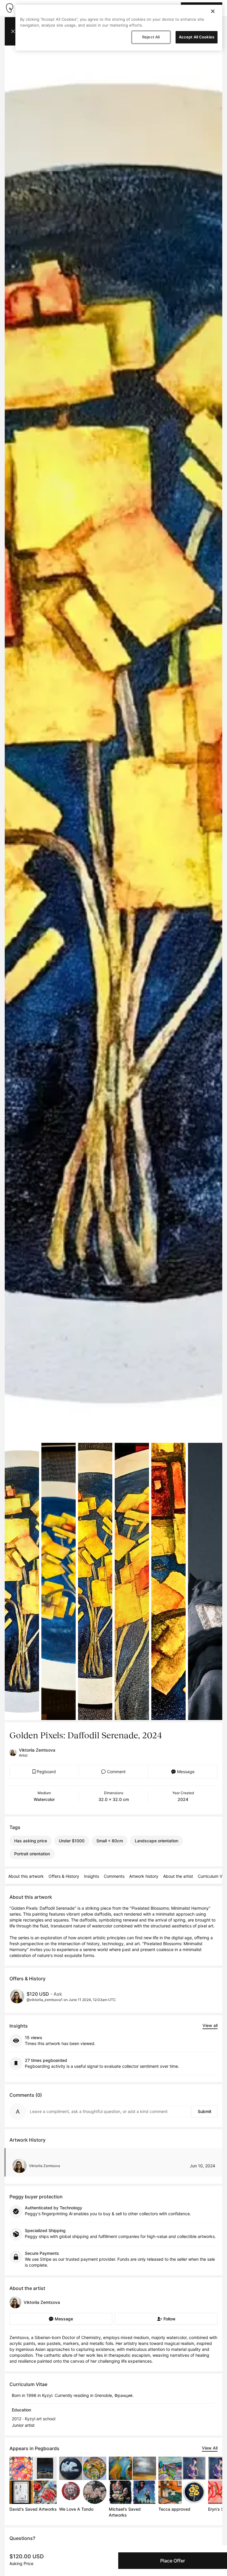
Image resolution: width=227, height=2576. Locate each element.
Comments (114, 1876)
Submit (205, 2111)
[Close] (213, 11)
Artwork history (144, 1876)
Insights (91, 1876)
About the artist (178, 1876)
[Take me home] (9, 8)
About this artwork (26, 1876)
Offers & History (64, 1876)
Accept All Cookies (197, 37)
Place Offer (173, 2561)
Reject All (151, 37)
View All (210, 2448)
